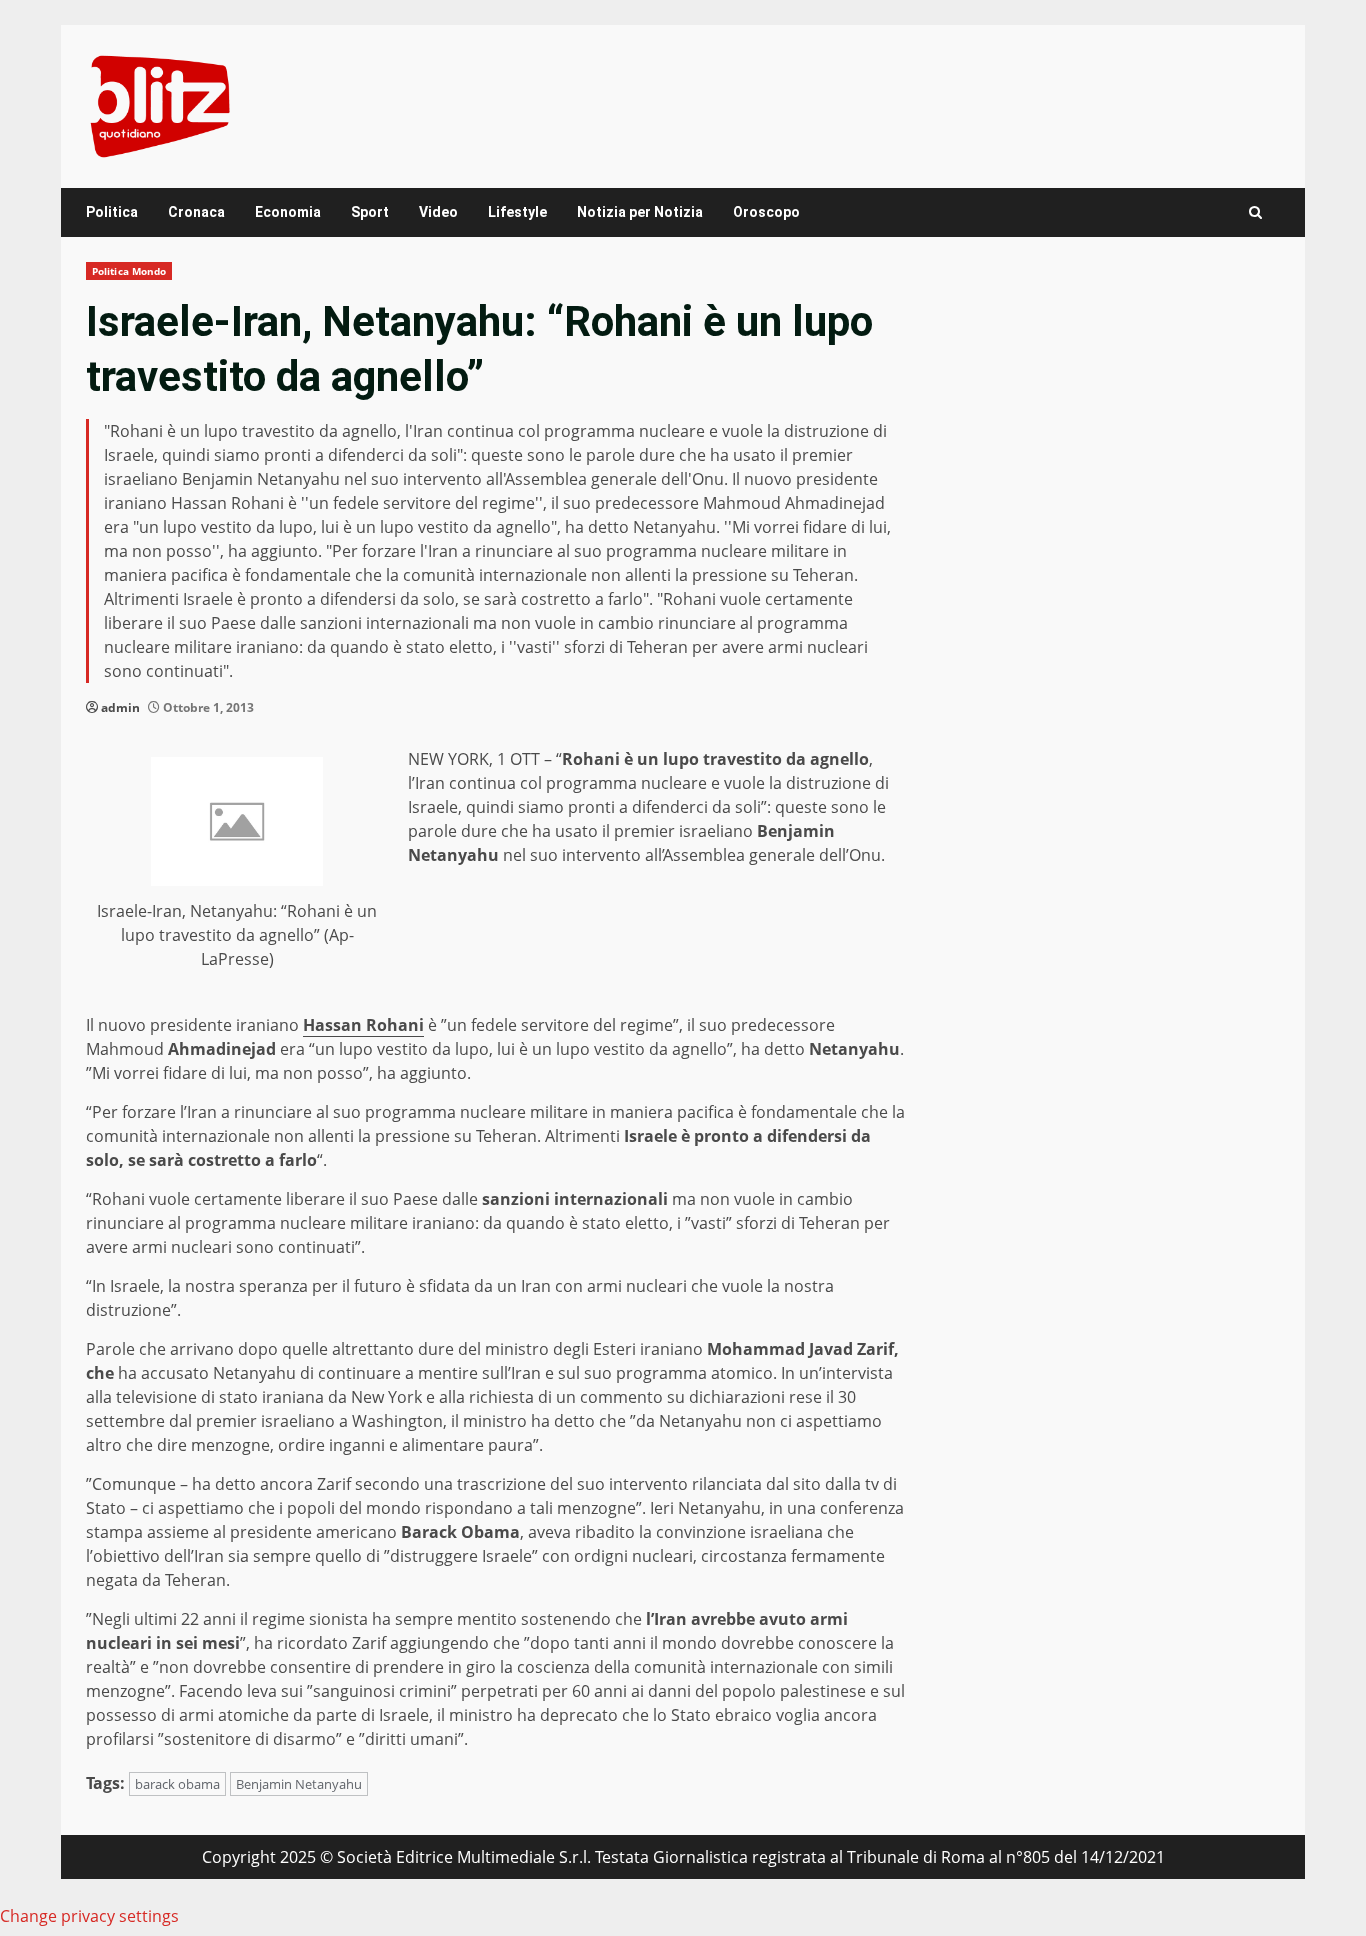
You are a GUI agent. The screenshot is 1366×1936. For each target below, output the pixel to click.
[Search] (1255, 212)
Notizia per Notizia (640, 212)
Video (438, 212)
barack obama (177, 1784)
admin (120, 707)
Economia (288, 212)
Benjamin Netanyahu (299, 1784)
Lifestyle (517, 212)
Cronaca (196, 212)
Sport (370, 212)
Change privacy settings (89, 1916)
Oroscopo (766, 212)
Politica (112, 212)
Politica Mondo (129, 271)
